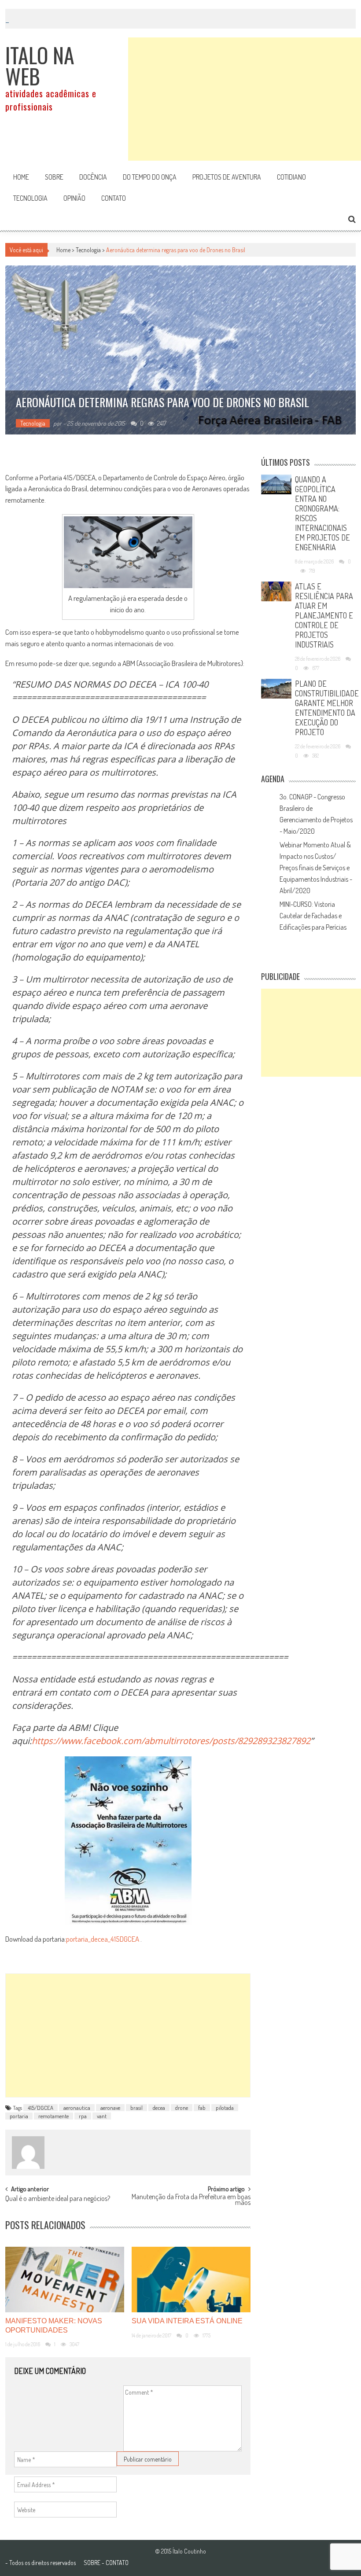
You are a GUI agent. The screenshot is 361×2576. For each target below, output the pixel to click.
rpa (83, 2116)
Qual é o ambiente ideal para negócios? (58, 2199)
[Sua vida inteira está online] (191, 2280)
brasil (136, 2108)
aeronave (110, 2108)
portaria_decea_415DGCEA (103, 1939)
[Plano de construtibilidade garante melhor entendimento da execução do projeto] (276, 689)
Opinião (74, 198)
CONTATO (117, 2563)
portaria (19, 2116)
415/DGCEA (41, 2108)
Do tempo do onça (150, 177)
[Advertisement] (245, 99)
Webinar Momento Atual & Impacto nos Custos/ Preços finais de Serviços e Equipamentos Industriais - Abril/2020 (316, 868)
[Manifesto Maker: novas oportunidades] (65, 2280)
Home (21, 177)
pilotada (225, 2108)
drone (182, 2108)
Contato (114, 198)
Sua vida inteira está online (187, 2321)
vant (102, 2116)
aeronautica (77, 2108)
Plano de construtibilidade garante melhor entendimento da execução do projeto (327, 708)
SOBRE (92, 2563)
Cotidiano (291, 177)
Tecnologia (30, 198)
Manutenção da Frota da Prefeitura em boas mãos (191, 2200)
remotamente (53, 2116)
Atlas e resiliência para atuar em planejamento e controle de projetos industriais (324, 615)
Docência (93, 177)
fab (202, 2108)
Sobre (54, 177)
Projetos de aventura (227, 177)
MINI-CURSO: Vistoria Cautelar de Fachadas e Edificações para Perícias (313, 916)
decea (159, 2108)
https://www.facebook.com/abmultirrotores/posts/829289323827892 (171, 1741)
